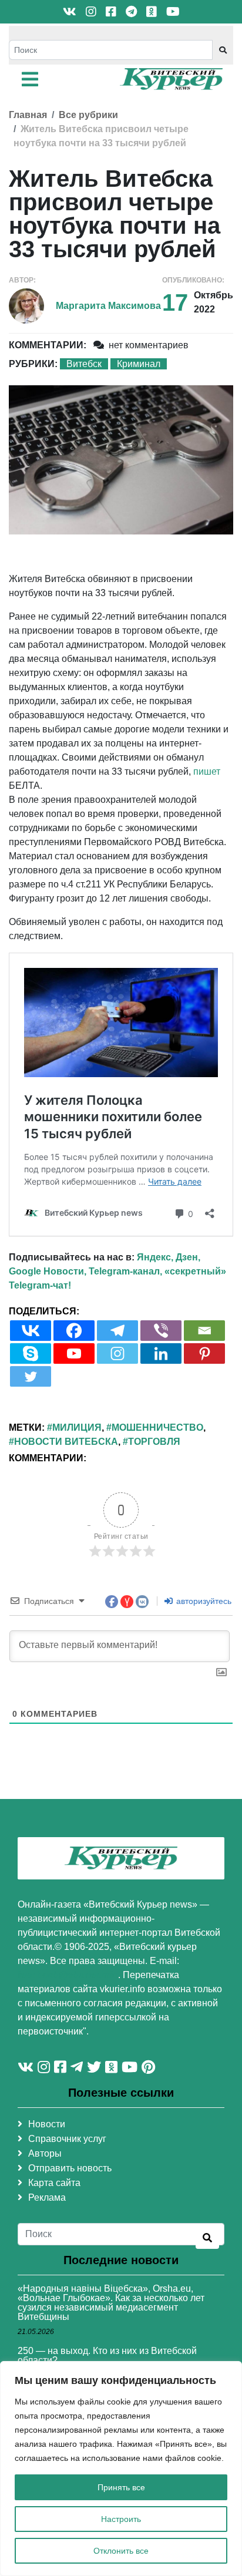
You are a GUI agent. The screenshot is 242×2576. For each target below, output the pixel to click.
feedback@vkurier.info (68, 1975)
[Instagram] (117, 1353)
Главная (28, 115)
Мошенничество (157, 1427)
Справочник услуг (67, 2139)
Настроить (121, 2519)
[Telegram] (117, 1331)
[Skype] (31, 1353)
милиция (77, 1427)
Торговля (154, 1442)
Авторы (45, 2153)
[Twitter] (31, 1376)
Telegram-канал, (125, 1271)
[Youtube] (74, 1353)
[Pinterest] (204, 1353)
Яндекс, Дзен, (169, 1257)
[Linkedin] (161, 1353)
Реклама (47, 2197)
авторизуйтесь (203, 1601)
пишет (207, 771)
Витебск (84, 364)
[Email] (204, 1331)
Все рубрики (88, 115)
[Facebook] (74, 1331)
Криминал (139, 364)
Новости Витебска (66, 1442)
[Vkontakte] (31, 1331)
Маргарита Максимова (108, 306)
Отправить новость (70, 2168)
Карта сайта (54, 2183)
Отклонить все (121, 2551)
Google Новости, (48, 1271)
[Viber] (161, 1331)
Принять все (121, 2487)
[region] (121, 2469)
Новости (47, 2124)
